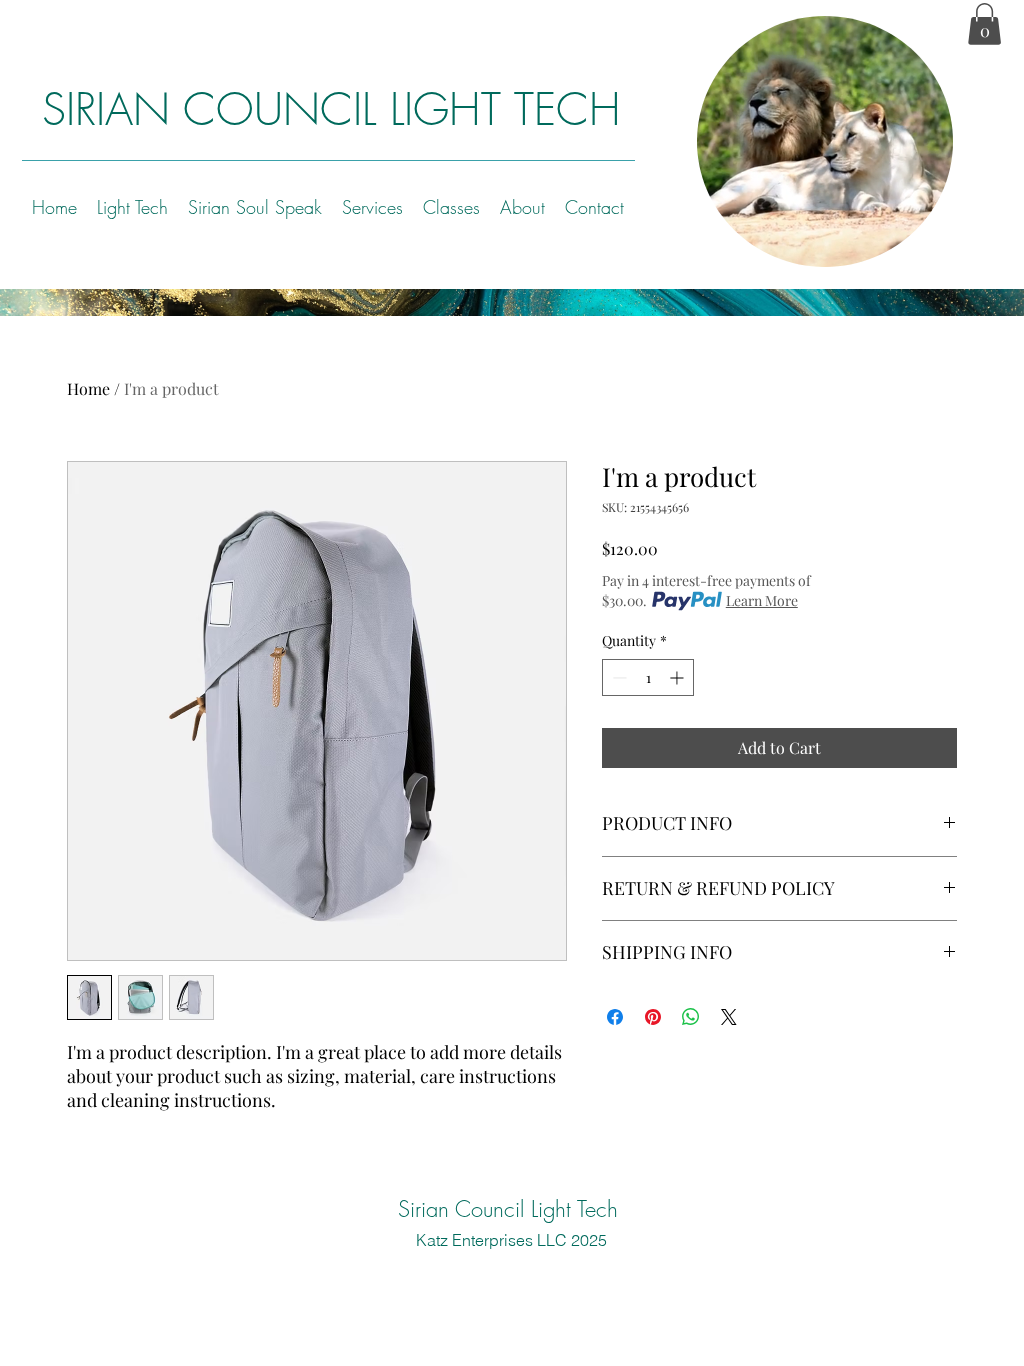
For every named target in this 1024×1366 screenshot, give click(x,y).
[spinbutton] (648, 677)
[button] (984, 24)
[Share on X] (729, 1017)
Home (88, 388)
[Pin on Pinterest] (653, 1017)
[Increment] (678, 677)
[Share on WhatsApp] (691, 1017)
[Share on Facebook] (615, 1017)
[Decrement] (617, 677)
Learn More (762, 600)
